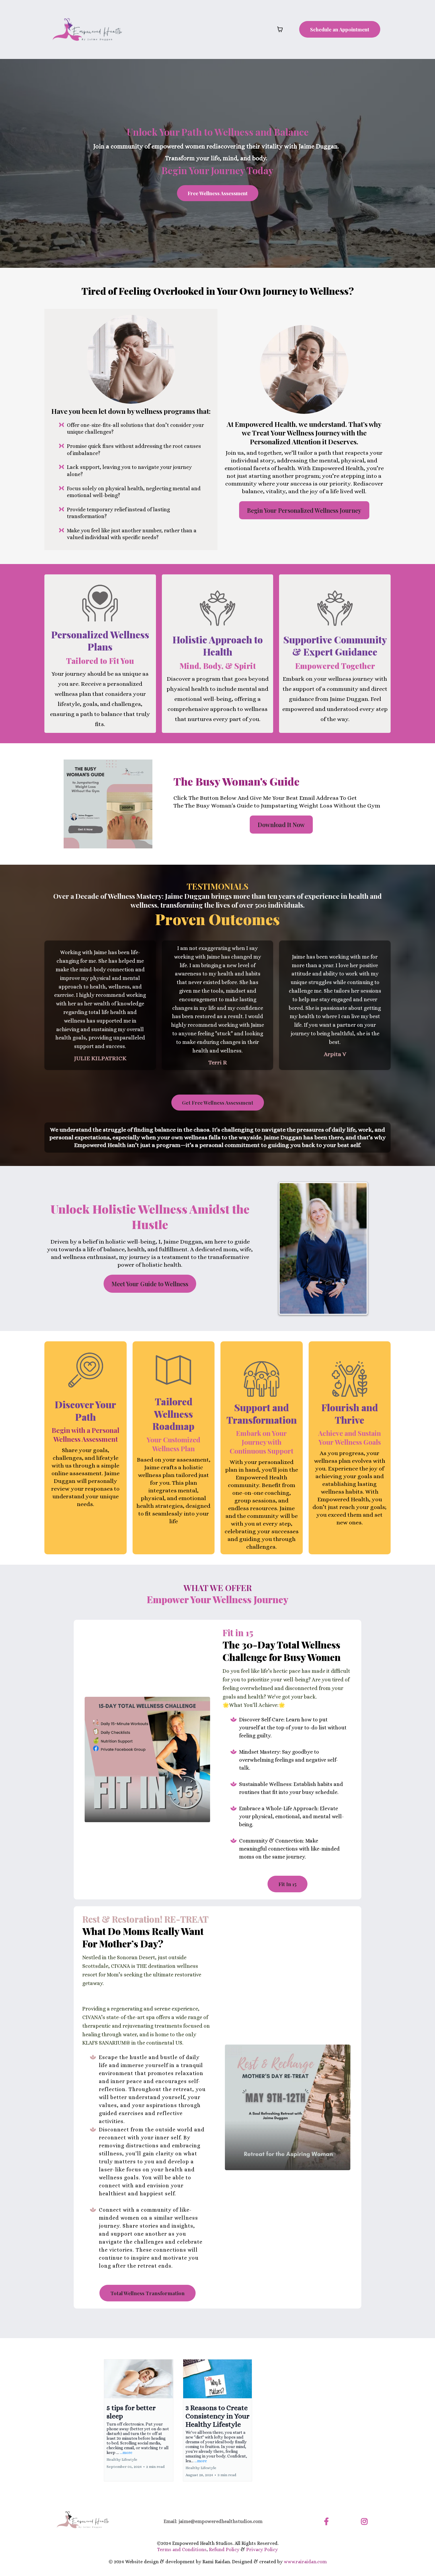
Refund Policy (224, 2549)
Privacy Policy (262, 2549)
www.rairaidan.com (305, 2562)
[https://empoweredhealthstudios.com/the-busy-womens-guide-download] (108, 804)
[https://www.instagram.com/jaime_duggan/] (366, 2520)
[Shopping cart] (280, 29)
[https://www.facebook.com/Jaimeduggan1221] (328, 2520)
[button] (139, 2420)
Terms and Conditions (182, 2549)
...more (126, 2452)
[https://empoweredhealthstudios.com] (87, 29)
